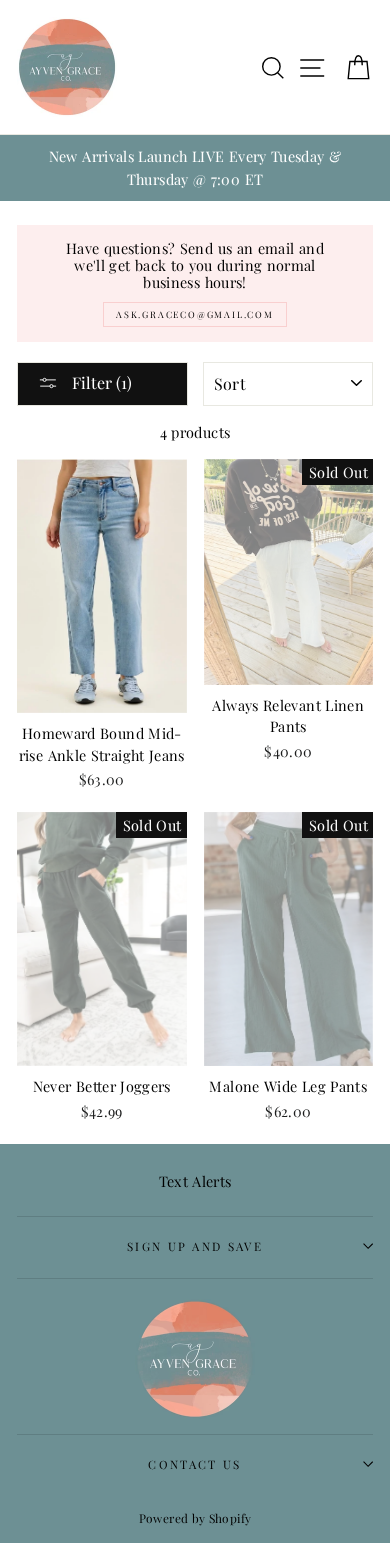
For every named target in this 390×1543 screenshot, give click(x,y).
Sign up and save (195, 1246)
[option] (195, 168)
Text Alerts (195, 1181)
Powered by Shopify (195, 1518)
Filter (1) (100, 382)
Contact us (194, 1464)
